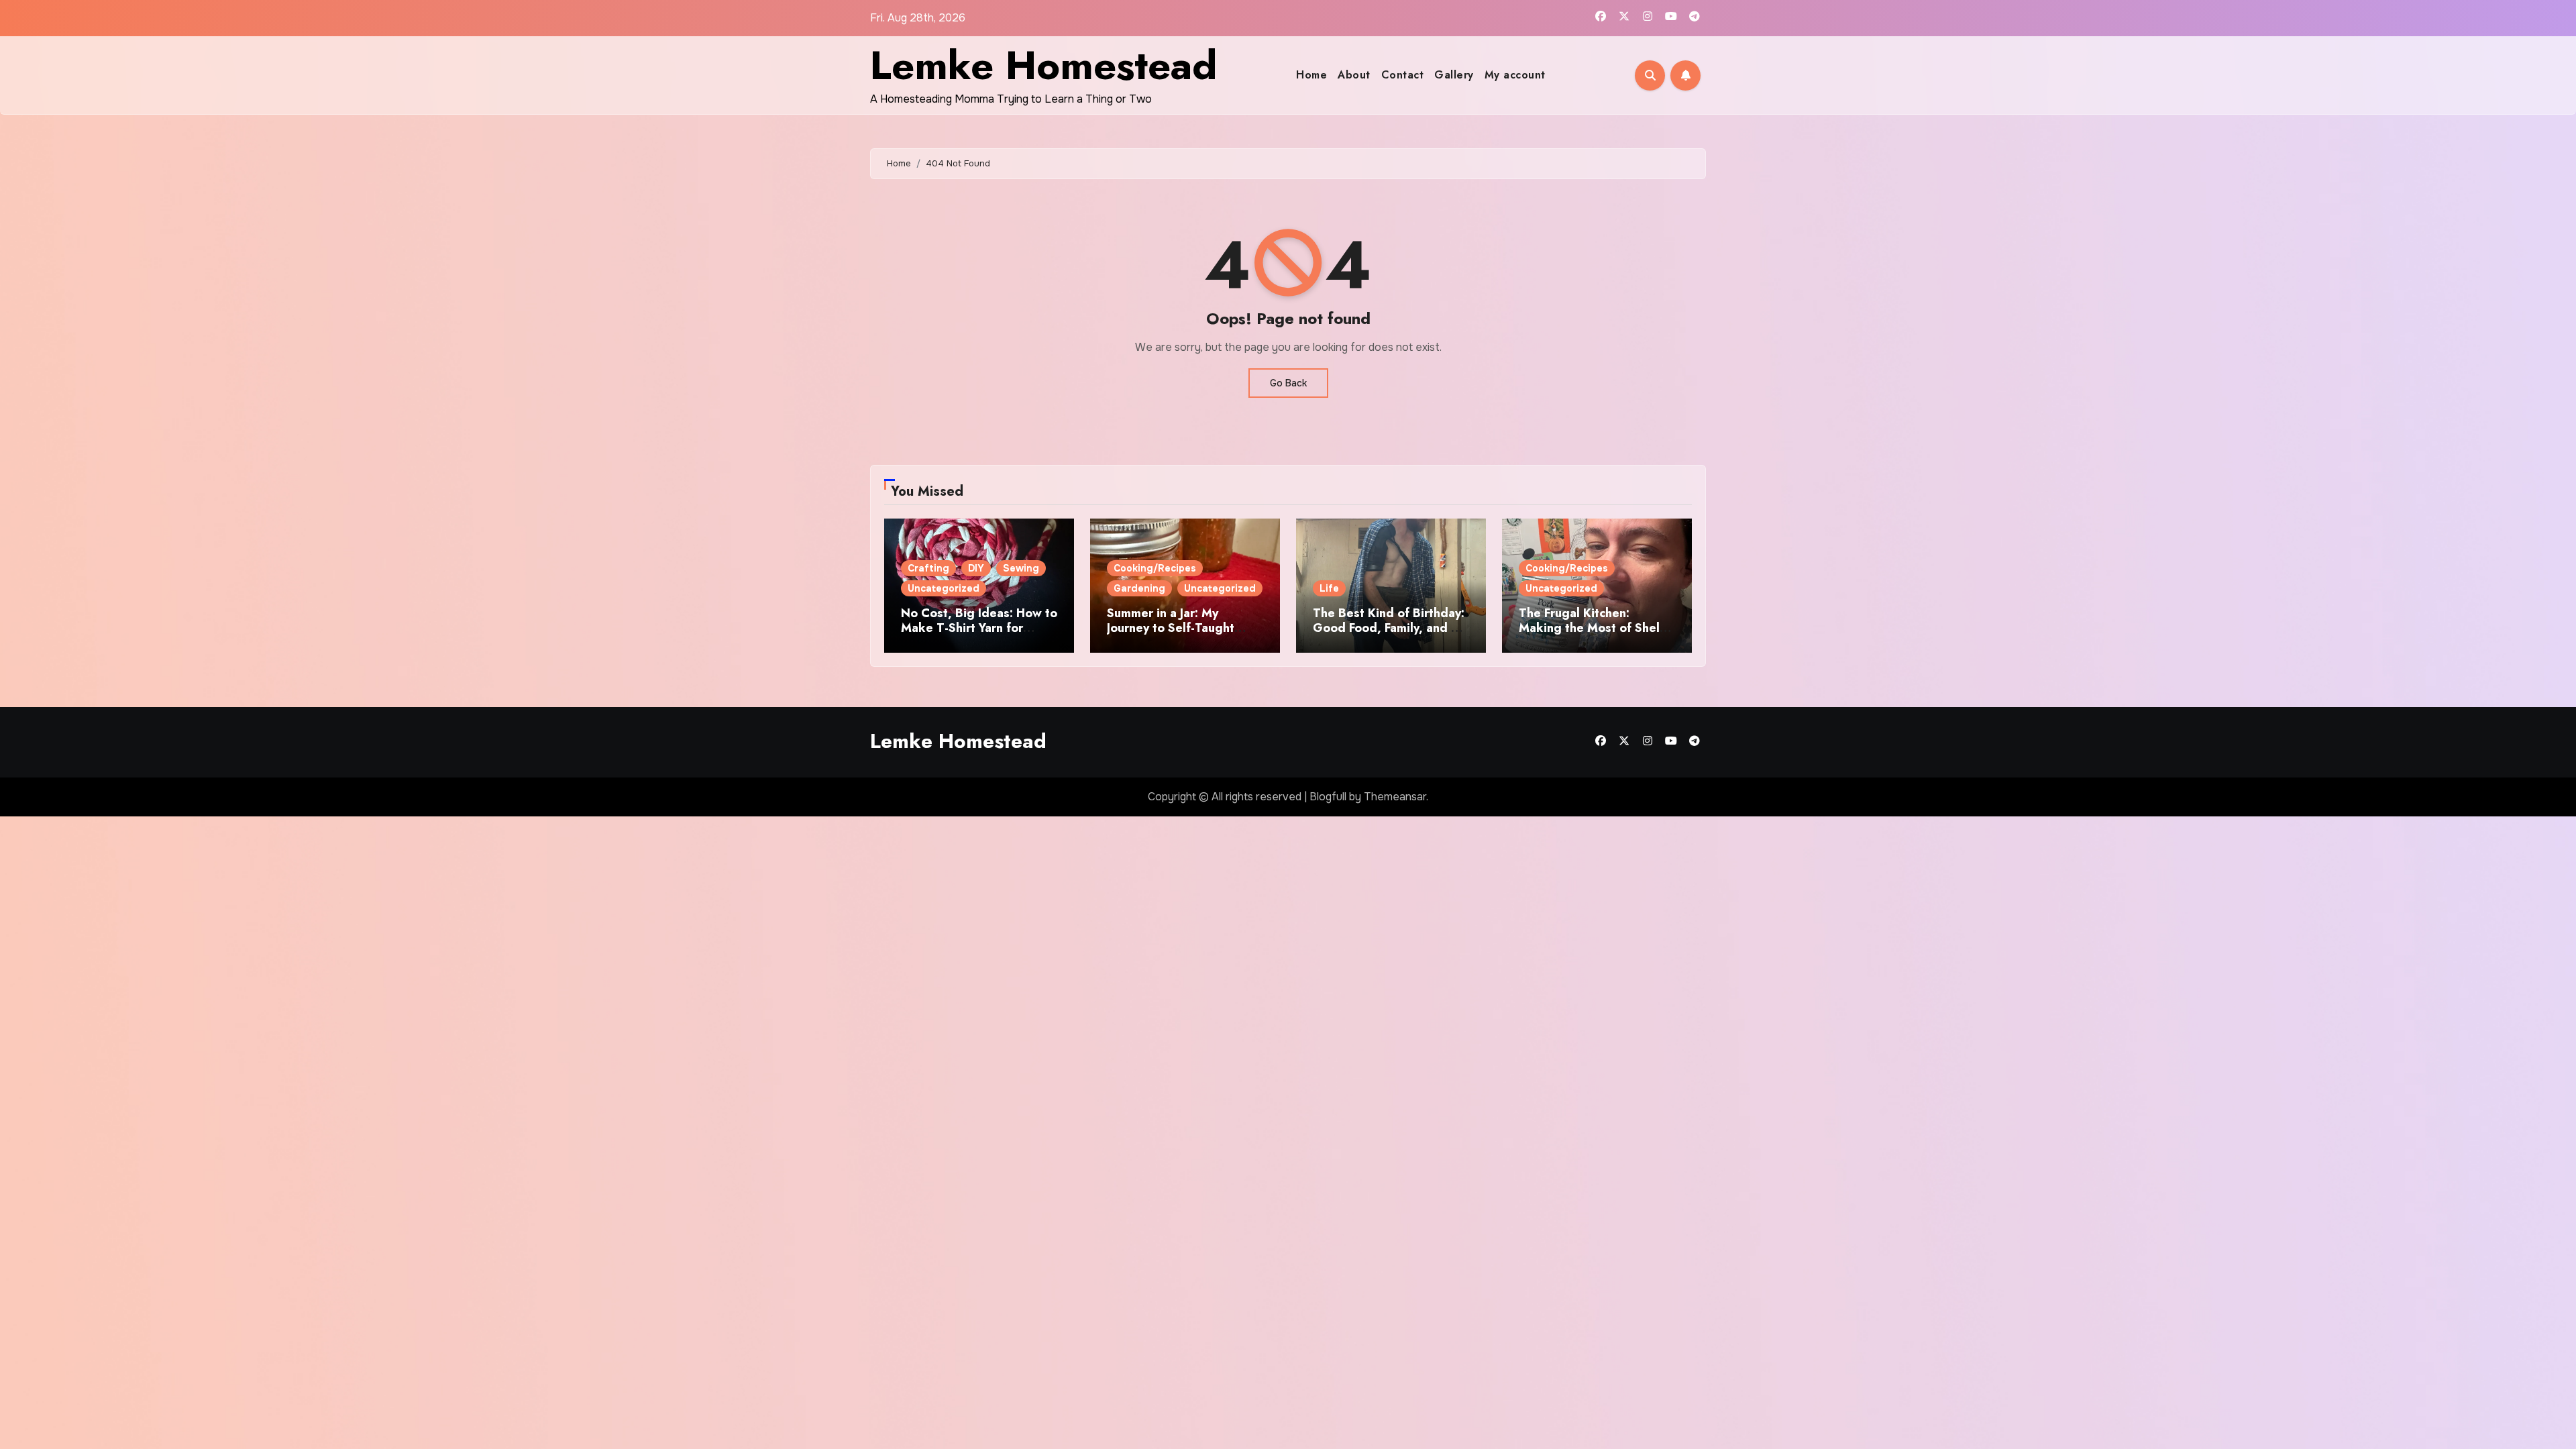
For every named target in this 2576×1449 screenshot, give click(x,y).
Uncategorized (944, 588)
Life (1329, 588)
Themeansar (1395, 797)
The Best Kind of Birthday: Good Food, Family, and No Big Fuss (1390, 628)
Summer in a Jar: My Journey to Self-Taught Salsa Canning (1171, 628)
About (1354, 75)
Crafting (928, 568)
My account (1515, 75)
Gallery (1454, 75)
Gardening (1139, 588)
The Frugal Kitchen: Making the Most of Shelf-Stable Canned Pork (1594, 628)
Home (1311, 75)
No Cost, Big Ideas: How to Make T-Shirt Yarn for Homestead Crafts (979, 628)
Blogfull (1328, 797)
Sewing (1021, 568)
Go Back (1288, 383)
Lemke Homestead (1043, 65)
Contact (1403, 75)
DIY (976, 568)
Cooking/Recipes (1155, 568)
